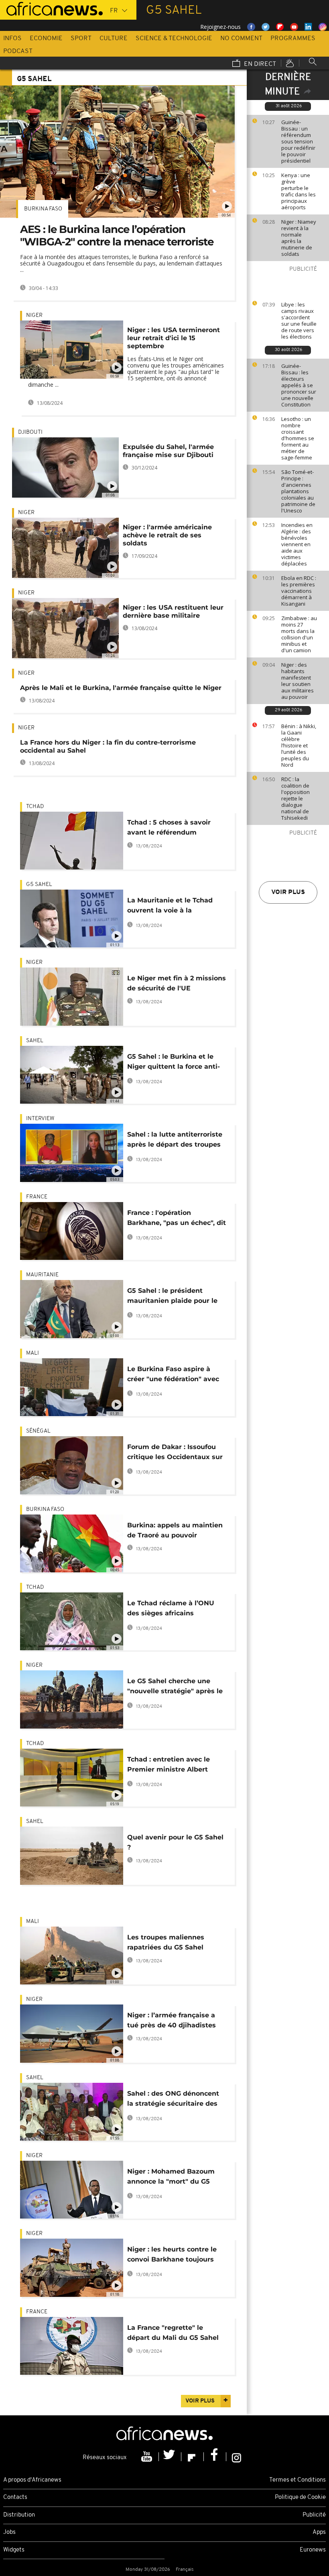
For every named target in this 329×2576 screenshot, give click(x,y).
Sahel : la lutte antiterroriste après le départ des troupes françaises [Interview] (175, 1141)
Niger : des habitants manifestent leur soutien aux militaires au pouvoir (298, 681)
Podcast (18, 51)
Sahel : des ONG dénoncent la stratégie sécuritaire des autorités (173, 2100)
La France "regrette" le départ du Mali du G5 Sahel (173, 2333)
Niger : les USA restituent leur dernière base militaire (173, 611)
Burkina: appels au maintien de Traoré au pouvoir (175, 1530)
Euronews (313, 2550)
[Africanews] (51, 8)
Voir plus (288, 892)
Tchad (35, 807)
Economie (46, 39)
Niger (34, 315)
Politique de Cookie (300, 2497)
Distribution (19, 2515)
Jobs (9, 2532)
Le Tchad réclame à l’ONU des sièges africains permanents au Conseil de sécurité (172, 1609)
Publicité (314, 2515)
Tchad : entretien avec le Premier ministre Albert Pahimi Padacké (169, 1766)
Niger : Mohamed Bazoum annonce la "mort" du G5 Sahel (171, 2178)
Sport (81, 39)
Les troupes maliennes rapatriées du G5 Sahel (166, 1942)
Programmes (293, 39)
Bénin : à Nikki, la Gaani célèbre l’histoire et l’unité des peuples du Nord (299, 745)
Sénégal (38, 1431)
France (37, 1197)
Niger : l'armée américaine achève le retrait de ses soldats (167, 535)
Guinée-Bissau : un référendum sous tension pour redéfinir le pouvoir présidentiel (298, 141)
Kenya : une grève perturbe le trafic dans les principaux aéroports (299, 191)
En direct (259, 64)
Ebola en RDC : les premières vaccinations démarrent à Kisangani (299, 591)
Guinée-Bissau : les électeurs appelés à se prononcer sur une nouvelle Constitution (299, 385)
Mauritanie (42, 1275)
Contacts (15, 2497)
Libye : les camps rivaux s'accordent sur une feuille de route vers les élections (299, 320)
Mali (32, 1353)
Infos (12, 39)
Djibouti (30, 432)
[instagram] (237, 2457)
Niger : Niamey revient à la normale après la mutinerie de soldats (299, 238)
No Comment (241, 39)
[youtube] (148, 2457)
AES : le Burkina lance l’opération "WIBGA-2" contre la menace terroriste (117, 236)
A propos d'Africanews (32, 2480)
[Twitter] (170, 2457)
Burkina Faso (43, 209)
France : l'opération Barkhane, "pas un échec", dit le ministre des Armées (177, 1219)
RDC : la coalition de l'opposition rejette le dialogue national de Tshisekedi (295, 798)
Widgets (14, 2550)
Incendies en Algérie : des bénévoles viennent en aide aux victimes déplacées (297, 544)
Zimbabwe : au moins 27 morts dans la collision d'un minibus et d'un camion (299, 634)
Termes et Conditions (298, 2480)
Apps (319, 2532)
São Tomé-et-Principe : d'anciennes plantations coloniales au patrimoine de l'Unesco (298, 491)
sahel (35, 1041)
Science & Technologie (174, 39)
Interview (40, 1119)
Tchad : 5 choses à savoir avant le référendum (169, 827)
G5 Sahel (39, 885)
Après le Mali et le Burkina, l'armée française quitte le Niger (121, 688)
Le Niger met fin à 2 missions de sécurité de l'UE (177, 983)
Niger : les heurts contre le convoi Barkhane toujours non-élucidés (172, 2256)
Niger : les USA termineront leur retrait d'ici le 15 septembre (174, 338)
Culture (114, 39)
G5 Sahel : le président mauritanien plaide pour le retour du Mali (172, 1297)
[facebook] (215, 2457)
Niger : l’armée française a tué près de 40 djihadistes (172, 2020)
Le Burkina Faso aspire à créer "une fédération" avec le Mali (173, 1375)
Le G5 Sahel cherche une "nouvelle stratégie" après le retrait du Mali (175, 1687)
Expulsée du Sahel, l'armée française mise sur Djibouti (168, 451)
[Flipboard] (193, 2457)
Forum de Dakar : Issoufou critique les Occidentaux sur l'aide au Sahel (175, 1453)
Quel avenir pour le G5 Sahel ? (175, 1842)
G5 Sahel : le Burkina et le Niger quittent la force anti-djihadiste (174, 1063)
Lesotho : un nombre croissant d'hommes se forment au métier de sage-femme (298, 438)
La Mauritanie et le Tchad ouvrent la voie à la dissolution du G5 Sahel (170, 907)
